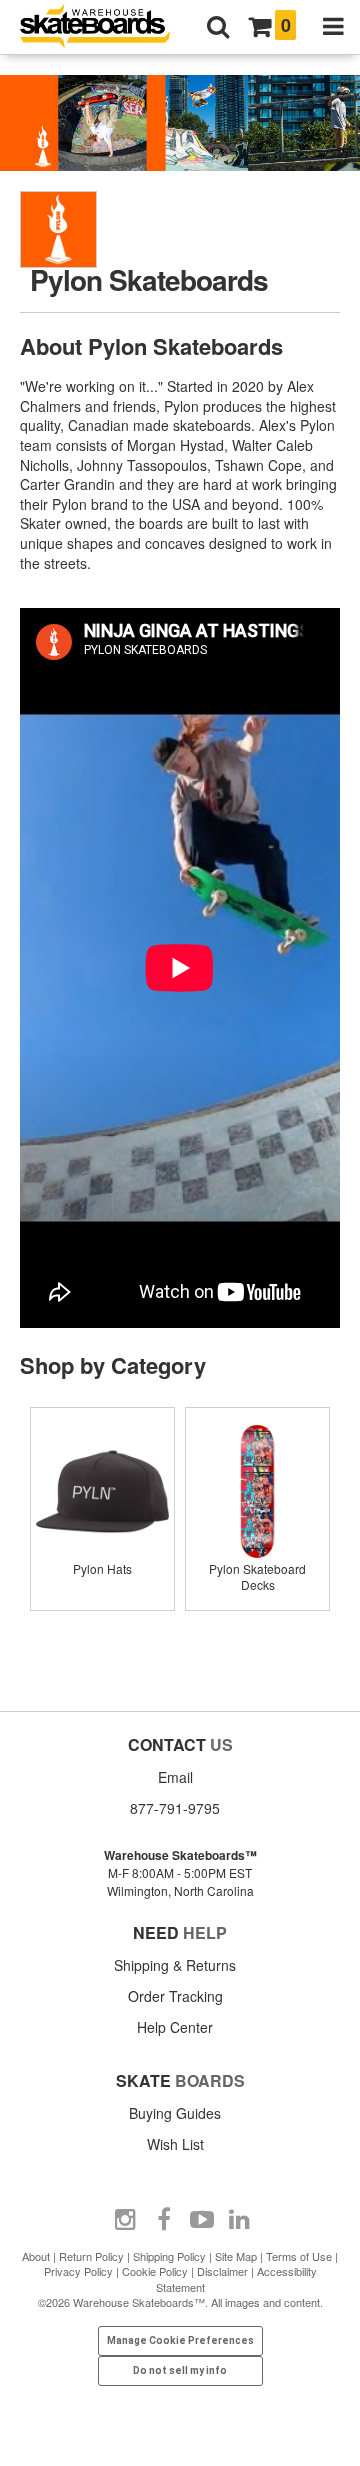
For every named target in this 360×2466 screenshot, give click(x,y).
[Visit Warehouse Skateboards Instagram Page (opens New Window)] (126, 2220)
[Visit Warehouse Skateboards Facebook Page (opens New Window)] (164, 2220)
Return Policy (91, 2256)
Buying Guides (175, 2113)
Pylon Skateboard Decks (257, 1576)
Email (175, 1777)
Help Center (175, 2027)
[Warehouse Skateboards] (105, 27)
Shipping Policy (169, 2256)
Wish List (175, 2144)
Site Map (236, 2256)
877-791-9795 (175, 1808)
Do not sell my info (180, 2370)
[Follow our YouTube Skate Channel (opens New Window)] (202, 2220)
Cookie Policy (155, 2271)
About (36, 2256)
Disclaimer (222, 2271)
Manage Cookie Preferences (180, 2340)
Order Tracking (175, 1996)
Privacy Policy (78, 2271)
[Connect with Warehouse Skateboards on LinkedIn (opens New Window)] (240, 2220)
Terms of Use (299, 2256)
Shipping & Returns (175, 1965)
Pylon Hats (102, 1568)
